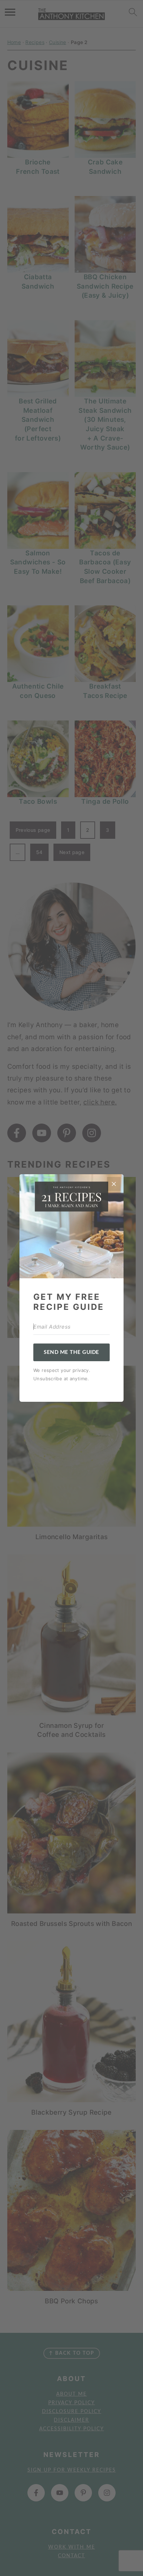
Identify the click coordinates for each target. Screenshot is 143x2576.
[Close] (114, 1184)
